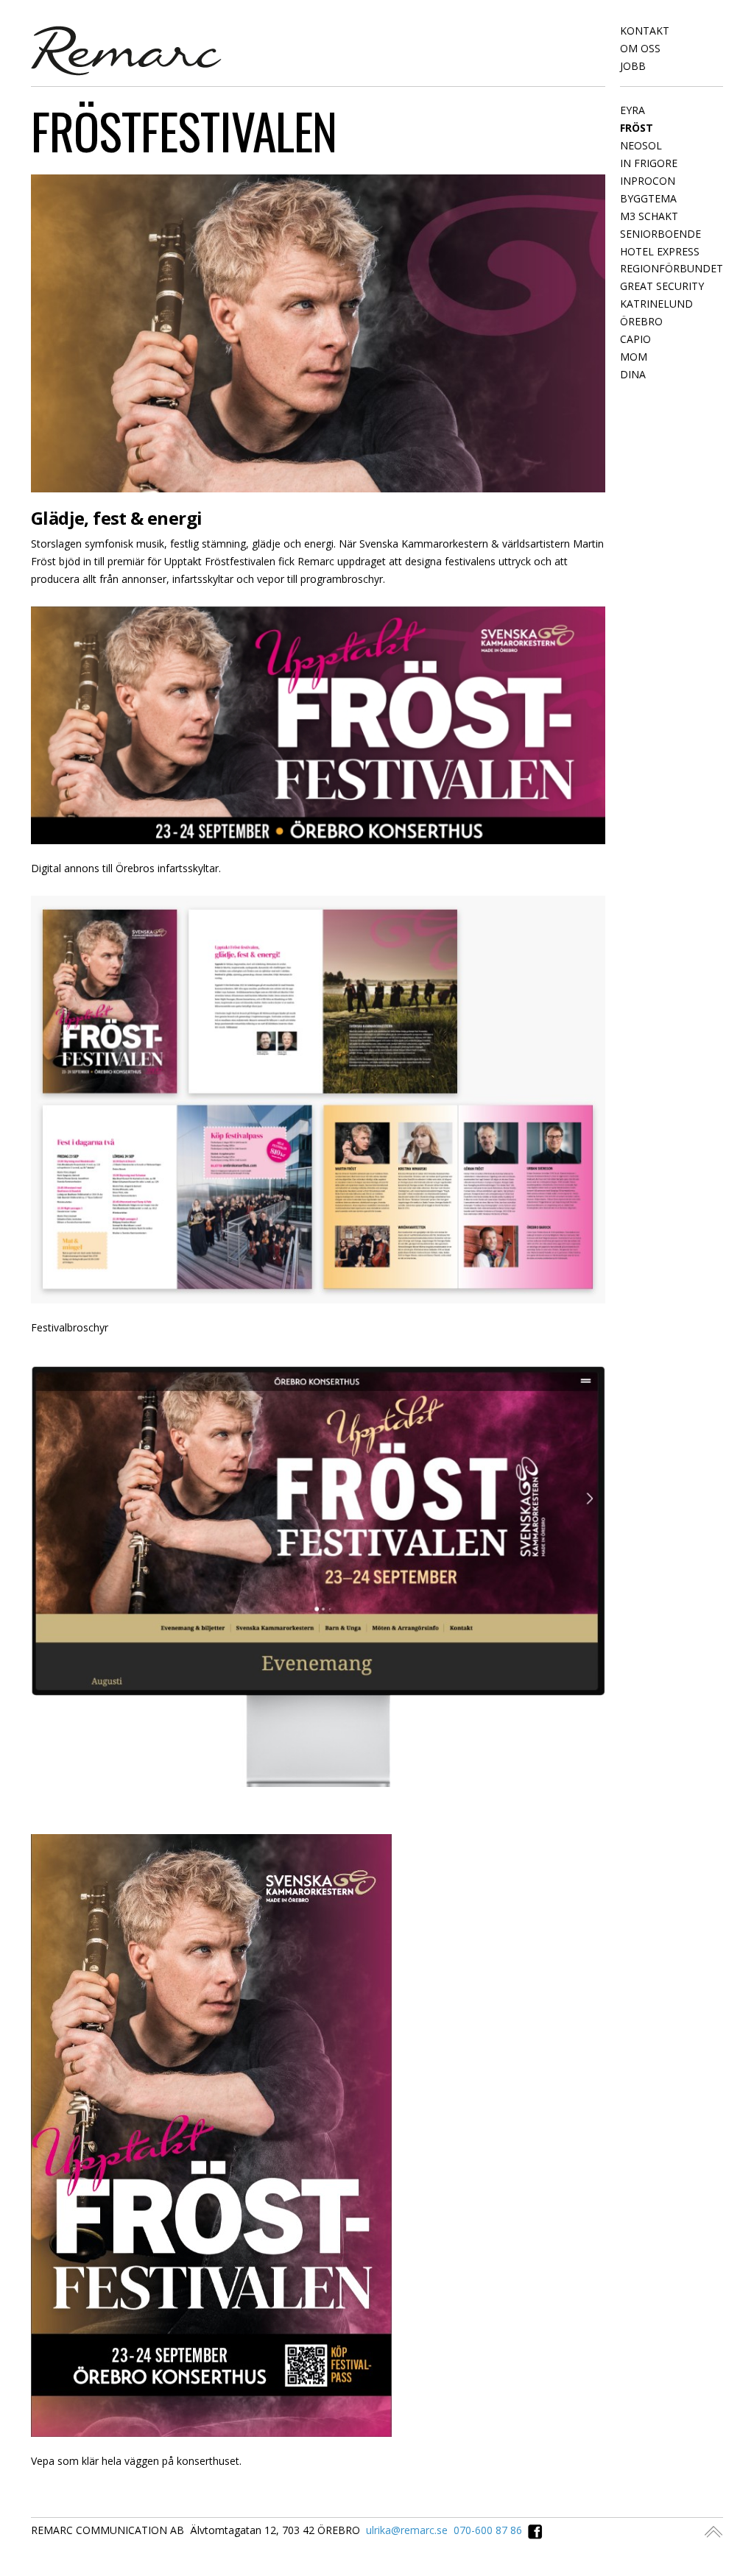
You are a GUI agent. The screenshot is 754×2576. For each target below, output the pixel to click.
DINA (633, 374)
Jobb (633, 66)
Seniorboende (660, 234)
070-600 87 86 (488, 2530)
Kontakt (645, 31)
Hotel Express (660, 251)
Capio (635, 339)
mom (634, 357)
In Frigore (649, 163)
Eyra (633, 110)
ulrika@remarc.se (407, 2530)
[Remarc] (126, 49)
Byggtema (648, 198)
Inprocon (648, 181)
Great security (662, 286)
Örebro (641, 321)
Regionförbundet (672, 268)
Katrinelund (656, 304)
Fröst (637, 128)
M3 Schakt (649, 216)
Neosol (641, 145)
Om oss (640, 48)
